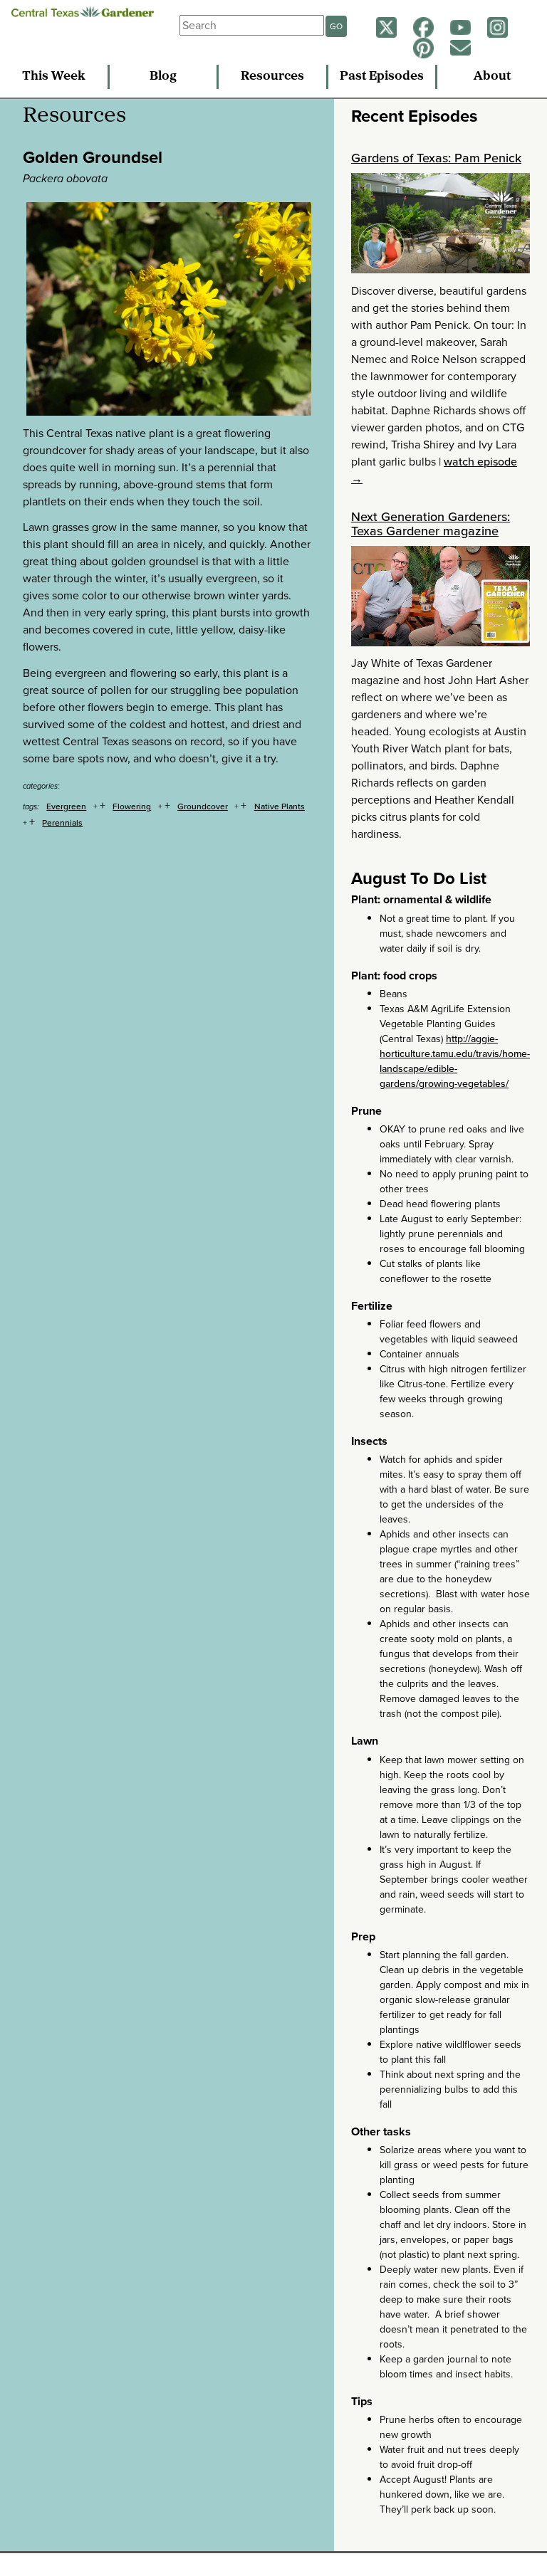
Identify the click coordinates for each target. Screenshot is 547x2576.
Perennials (62, 823)
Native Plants (280, 806)
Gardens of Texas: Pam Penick (436, 158)
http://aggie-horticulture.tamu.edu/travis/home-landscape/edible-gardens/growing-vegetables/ (455, 1061)
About (492, 77)
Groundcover (203, 806)
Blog (163, 77)
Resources (272, 77)
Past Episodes (382, 77)
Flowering (132, 806)
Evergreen (66, 806)
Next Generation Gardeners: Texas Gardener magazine (431, 524)
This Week (54, 77)
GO (336, 26)
